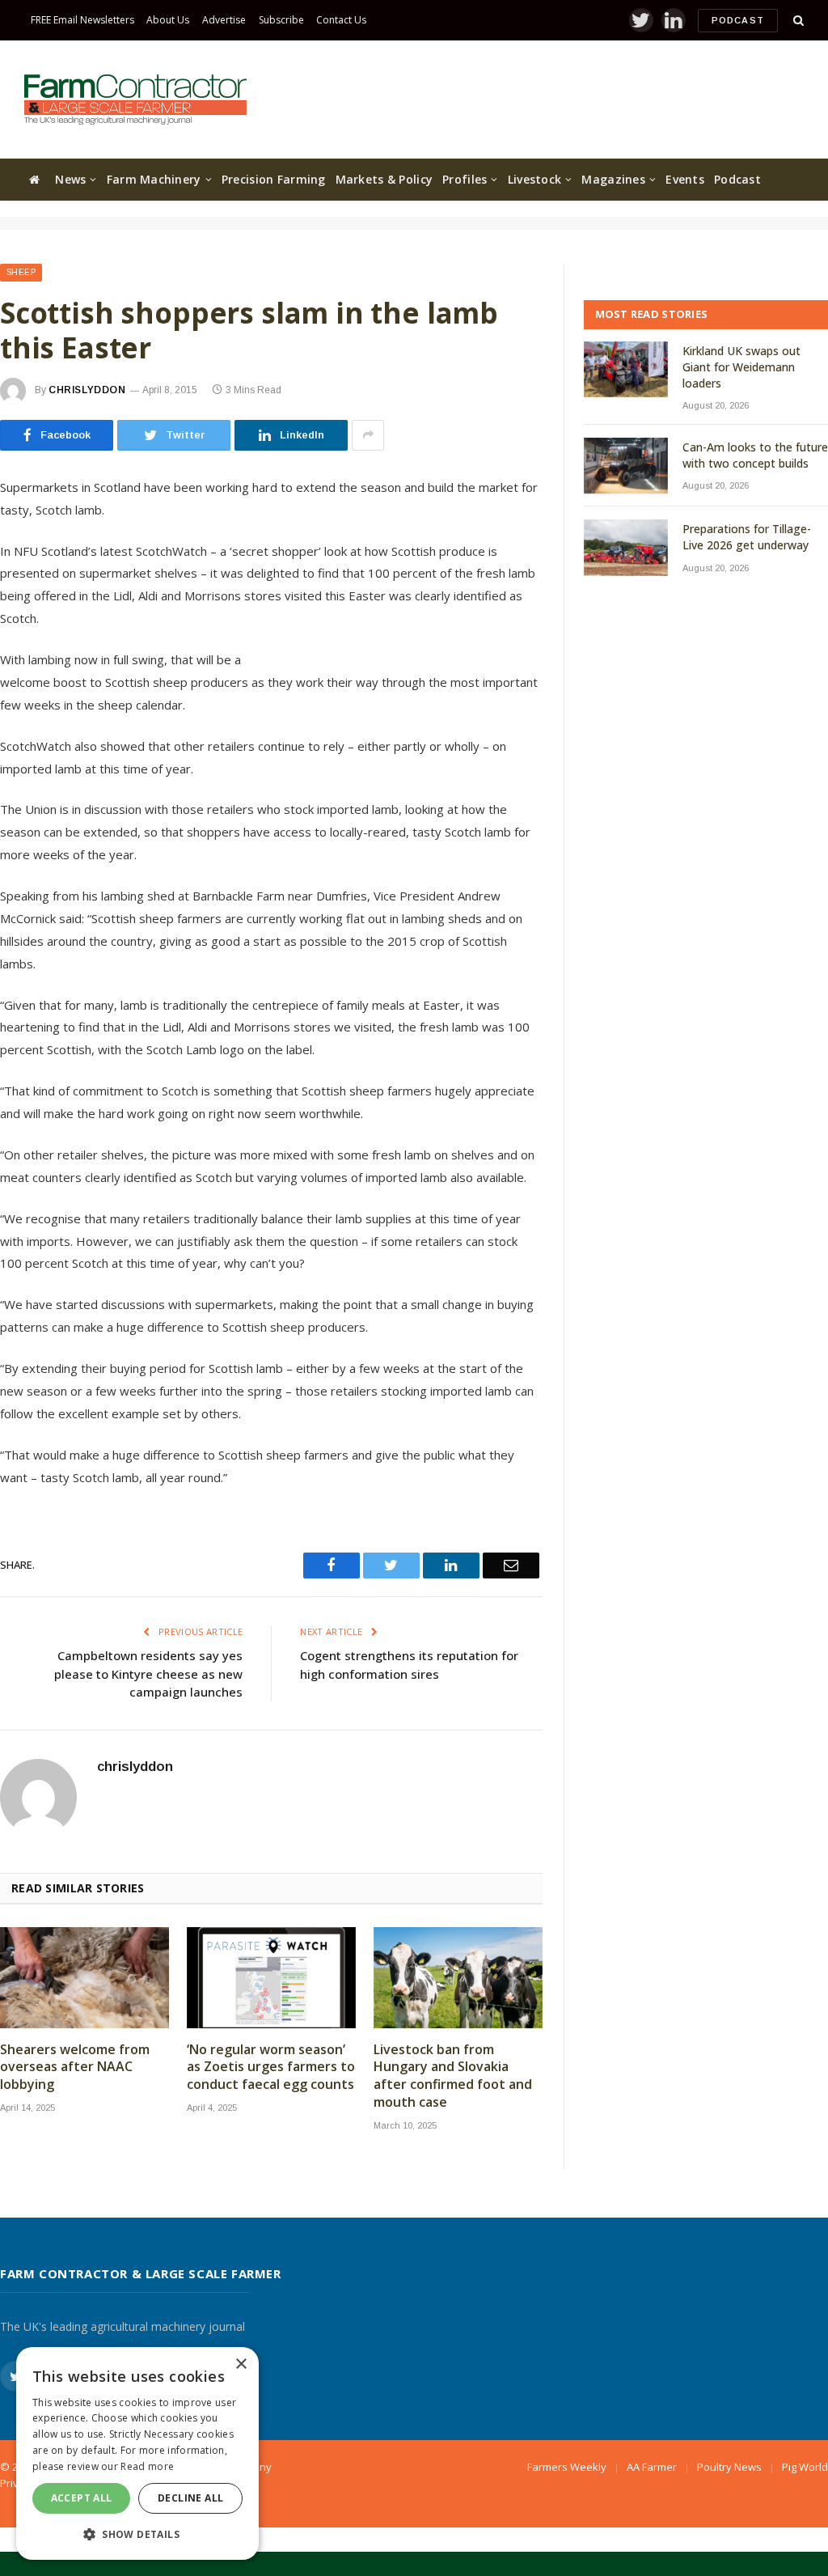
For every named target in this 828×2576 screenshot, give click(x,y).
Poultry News (729, 2467)
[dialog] (137, 2453)
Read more (147, 2466)
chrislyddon (87, 390)
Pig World (805, 2467)
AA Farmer (652, 2467)
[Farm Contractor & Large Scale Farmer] (135, 100)
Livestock (535, 179)
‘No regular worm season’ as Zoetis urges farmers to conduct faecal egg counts (271, 2068)
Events (685, 179)
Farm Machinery (154, 179)
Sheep (21, 272)
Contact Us (341, 20)
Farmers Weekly (567, 2467)
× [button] (241, 2364)
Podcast (738, 20)
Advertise (224, 20)
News (70, 179)
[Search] (797, 21)
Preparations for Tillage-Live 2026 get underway (747, 537)
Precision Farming (274, 179)
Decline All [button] (190, 2498)
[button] (137, 2534)
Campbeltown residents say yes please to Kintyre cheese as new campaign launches (148, 1674)
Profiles (465, 179)
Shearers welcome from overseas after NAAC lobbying (75, 2068)
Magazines (613, 179)
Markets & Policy (384, 179)
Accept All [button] (82, 2498)
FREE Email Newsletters (82, 20)
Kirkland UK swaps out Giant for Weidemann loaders (741, 367)
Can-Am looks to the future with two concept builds (755, 455)
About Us (168, 20)
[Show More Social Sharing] (368, 435)
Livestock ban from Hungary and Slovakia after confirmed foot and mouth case (453, 2076)
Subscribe (281, 20)
